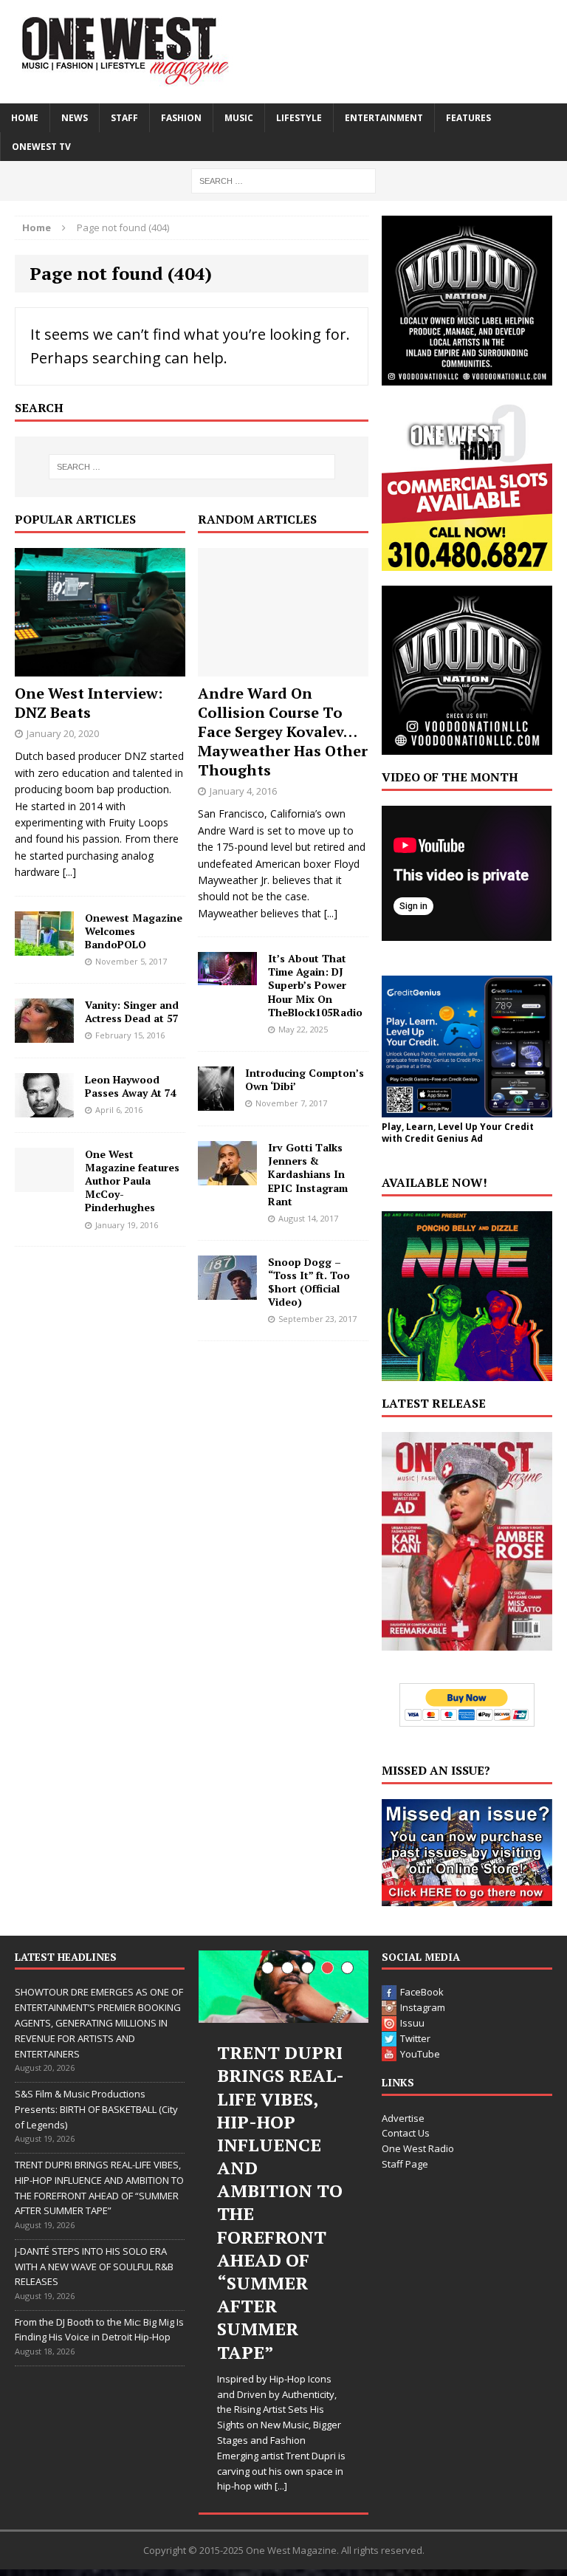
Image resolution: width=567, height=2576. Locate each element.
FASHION (181, 118)
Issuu (412, 2023)
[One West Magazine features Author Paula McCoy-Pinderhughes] (44, 1183)
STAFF (124, 118)
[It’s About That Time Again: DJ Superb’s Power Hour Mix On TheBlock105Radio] (227, 977)
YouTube (420, 2054)
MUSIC (239, 118)
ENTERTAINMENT (384, 118)
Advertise (403, 2118)
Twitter (415, 2038)
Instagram (423, 2007)
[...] (69, 872)
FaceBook (422, 1992)
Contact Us (406, 2133)
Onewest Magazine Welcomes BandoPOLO (134, 931)
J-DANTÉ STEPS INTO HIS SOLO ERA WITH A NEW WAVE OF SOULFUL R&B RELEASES (94, 2267)
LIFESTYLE (299, 118)
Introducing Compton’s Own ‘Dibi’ (305, 1079)
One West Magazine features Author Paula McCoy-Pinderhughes (132, 1181)
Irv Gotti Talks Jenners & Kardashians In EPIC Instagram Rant (308, 1174)
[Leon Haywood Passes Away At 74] (44, 1108)
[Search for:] (283, 180)
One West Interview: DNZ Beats (89, 703)
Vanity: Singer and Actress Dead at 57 (132, 1011)
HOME (25, 118)
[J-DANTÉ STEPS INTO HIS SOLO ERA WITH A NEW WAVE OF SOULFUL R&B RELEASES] (283, 1989)
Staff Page (405, 2164)
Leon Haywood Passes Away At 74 (131, 1086)
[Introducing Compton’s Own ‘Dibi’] (216, 1102)
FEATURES (468, 118)
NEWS (75, 118)
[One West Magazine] (283, 52)
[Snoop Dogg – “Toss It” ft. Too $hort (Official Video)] (227, 1291)
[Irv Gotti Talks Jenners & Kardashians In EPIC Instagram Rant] (227, 1177)
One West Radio (418, 2148)
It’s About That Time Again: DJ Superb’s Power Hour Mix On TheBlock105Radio (315, 985)
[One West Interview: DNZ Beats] (100, 667)
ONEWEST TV (41, 147)
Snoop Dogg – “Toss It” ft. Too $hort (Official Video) (309, 1282)
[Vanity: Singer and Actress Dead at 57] (44, 1034)
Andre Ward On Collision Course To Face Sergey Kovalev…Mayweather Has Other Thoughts (283, 732)
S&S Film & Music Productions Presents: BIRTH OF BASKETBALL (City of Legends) (96, 2109)
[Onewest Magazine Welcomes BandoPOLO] (44, 946)
